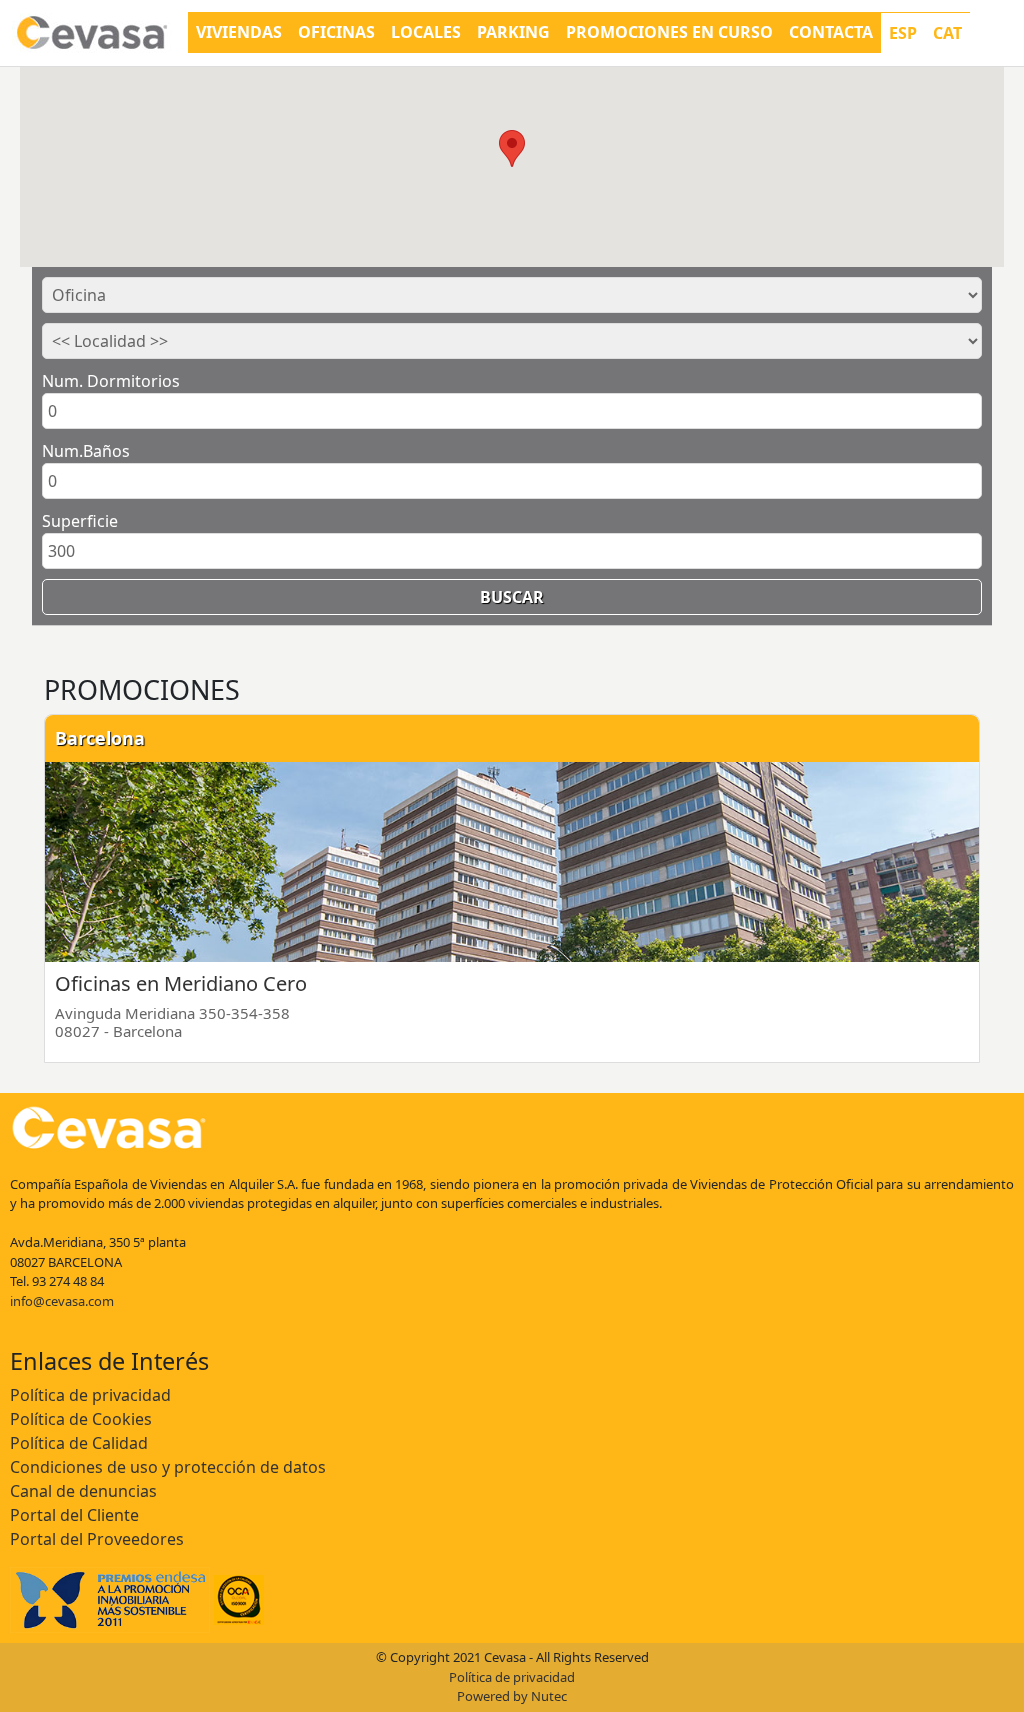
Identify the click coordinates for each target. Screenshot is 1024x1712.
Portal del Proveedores (97, 1539)
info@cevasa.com (62, 1301)
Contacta (831, 32)
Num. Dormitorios (111, 381)
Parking (513, 32)
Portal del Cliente (74, 1515)
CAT (947, 33)
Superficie (80, 521)
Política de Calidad (79, 1443)
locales (426, 32)
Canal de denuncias (83, 1491)
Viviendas (239, 32)
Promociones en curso (669, 32)
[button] (512, 148)
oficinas (336, 32)
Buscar (512, 597)
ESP (903, 33)
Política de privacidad (90, 1395)
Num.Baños (86, 451)
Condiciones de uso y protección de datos (168, 1467)
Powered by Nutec (512, 1696)
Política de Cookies (81, 1419)
